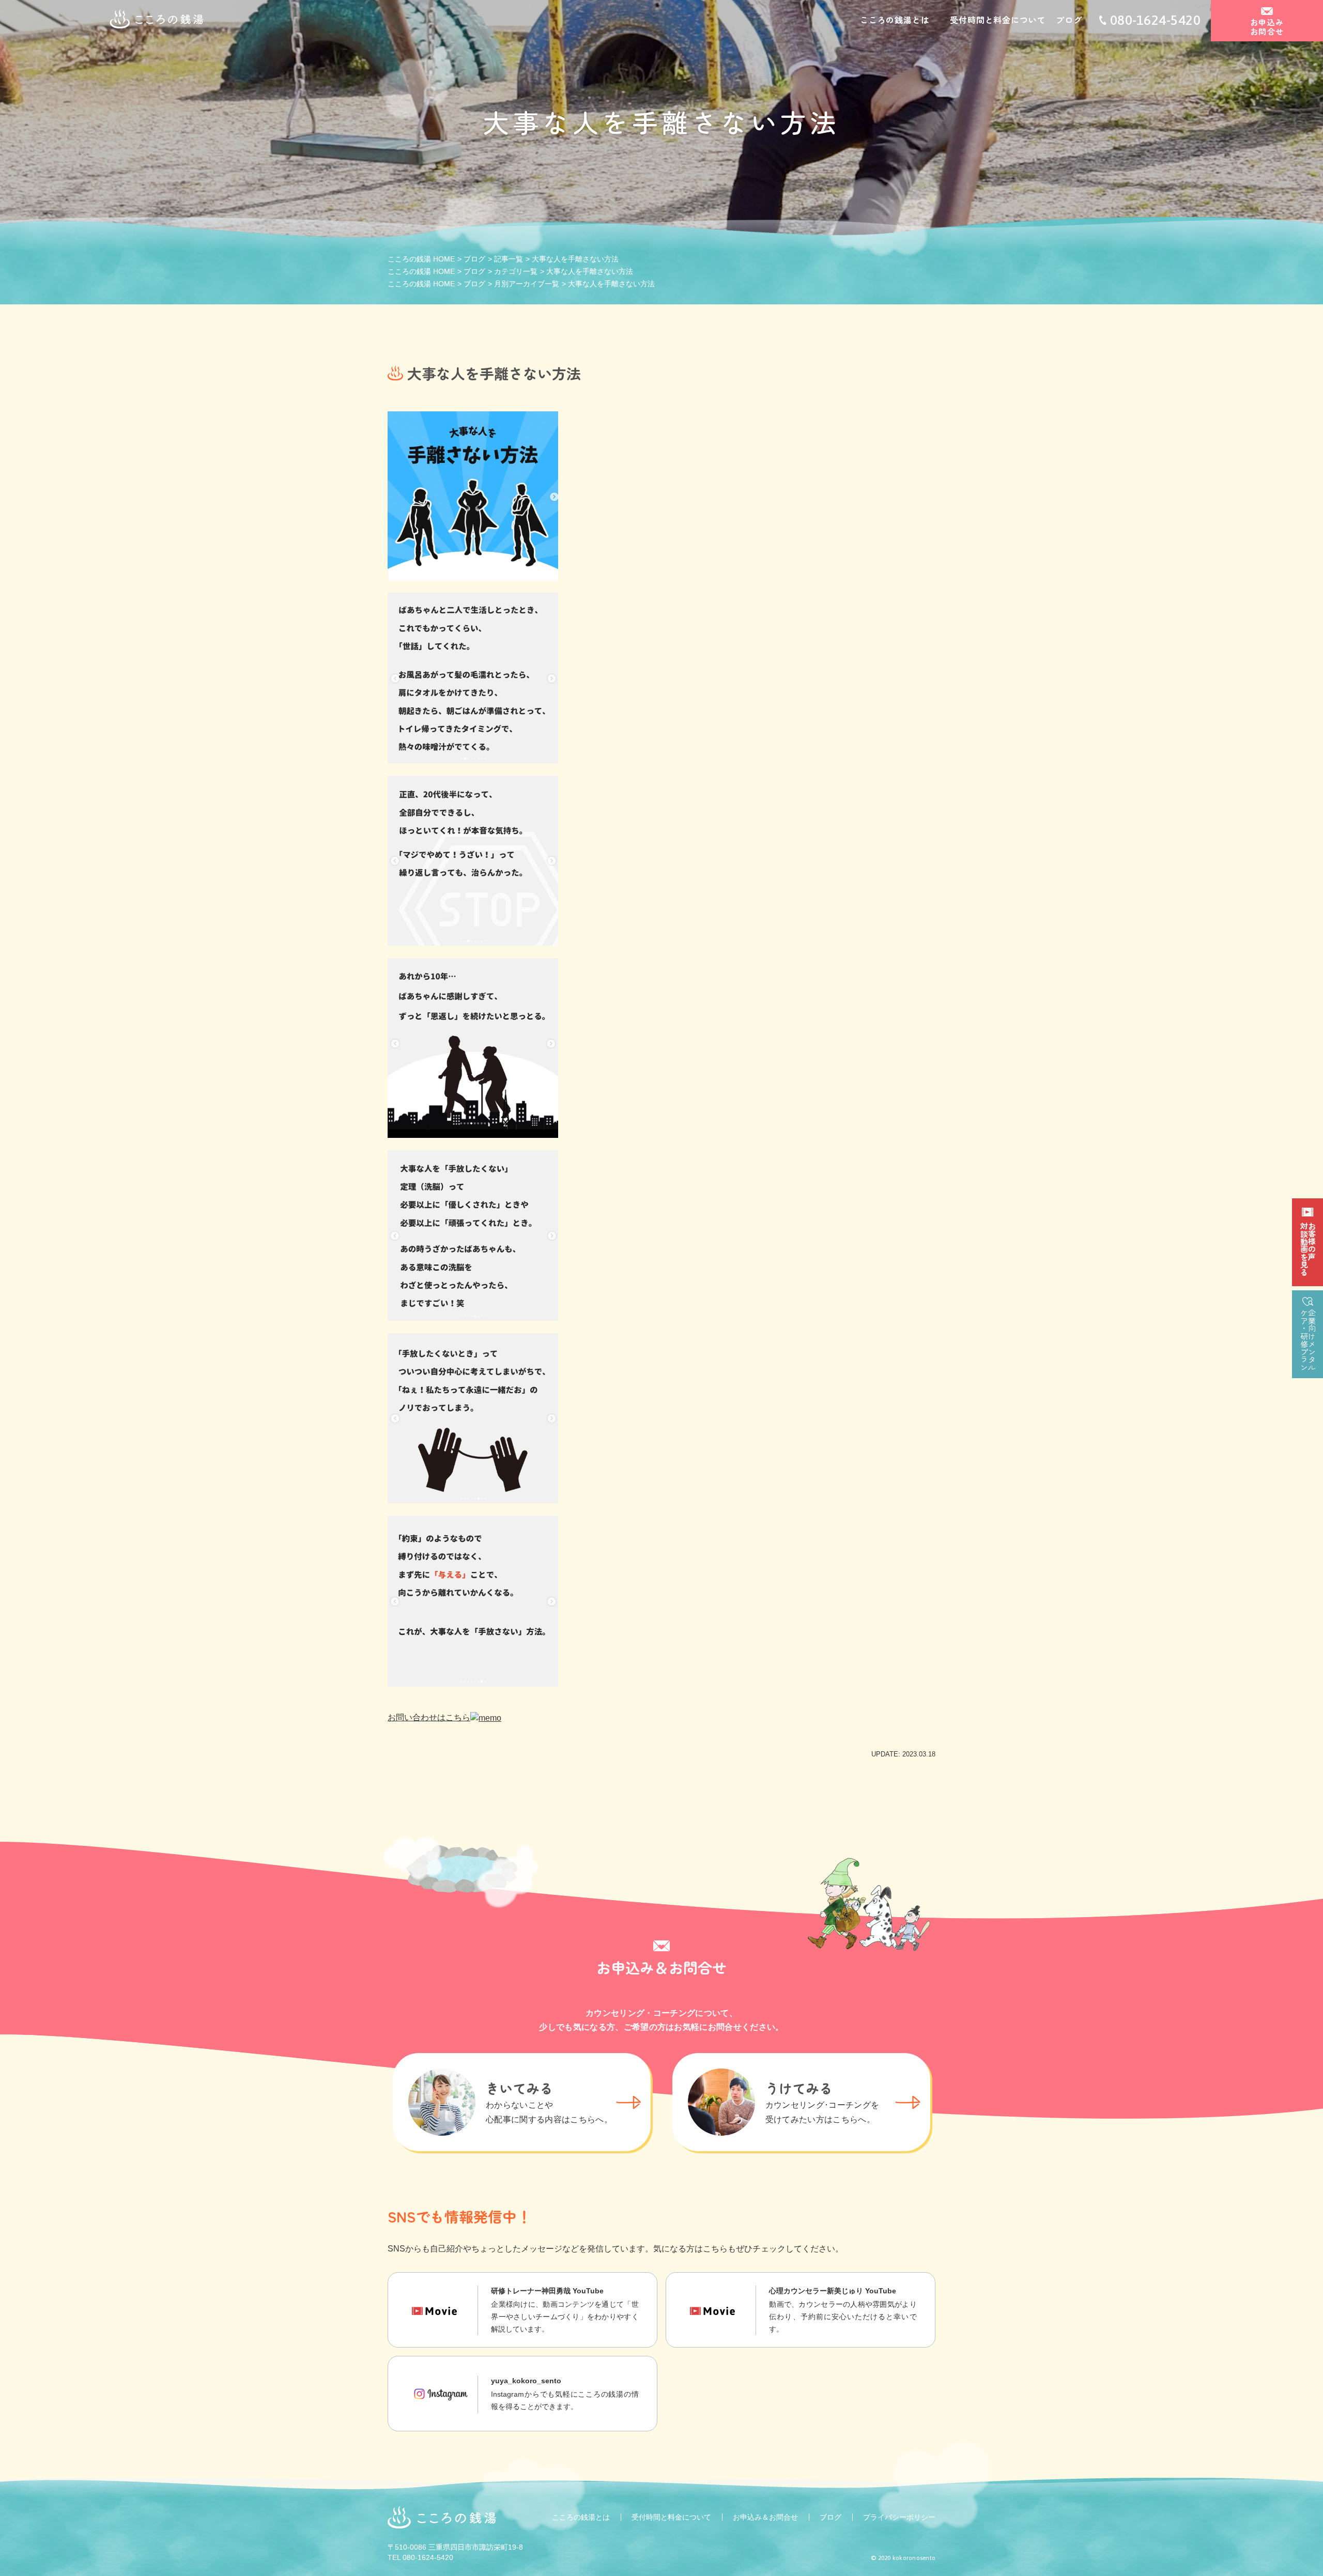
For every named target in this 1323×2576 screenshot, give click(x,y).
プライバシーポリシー (899, 2517)
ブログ (1069, 20)
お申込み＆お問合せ (765, 2517)
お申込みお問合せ (1267, 27)
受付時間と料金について (998, 20)
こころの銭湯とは (895, 20)
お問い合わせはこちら (429, 1717)
